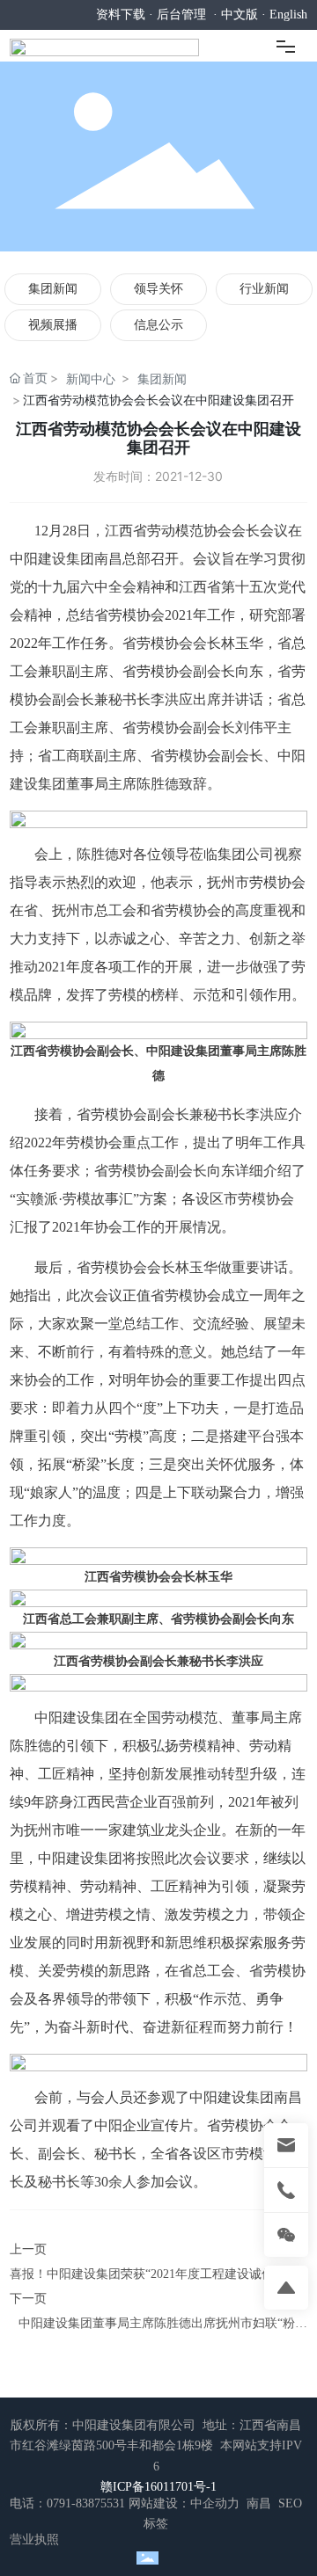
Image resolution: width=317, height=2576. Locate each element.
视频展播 (53, 325)
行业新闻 (264, 289)
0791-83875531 (86, 2503)
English (288, 15)
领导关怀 (158, 289)
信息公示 (158, 325)
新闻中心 (91, 378)
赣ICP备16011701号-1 (158, 2487)
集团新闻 (53, 289)
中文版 (240, 15)
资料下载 (121, 15)
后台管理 (181, 15)
